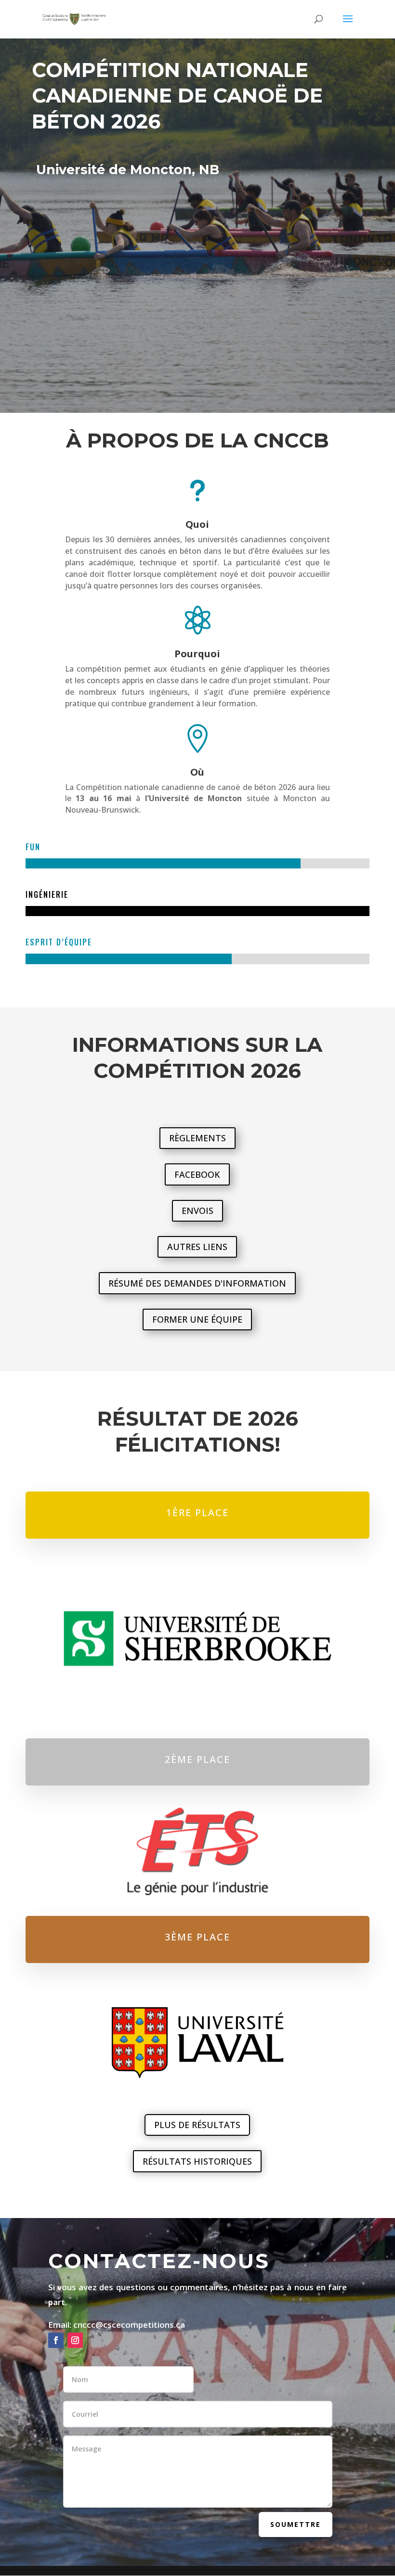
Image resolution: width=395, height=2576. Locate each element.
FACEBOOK (197, 1174)
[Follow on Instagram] (75, 2340)
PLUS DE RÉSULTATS (197, 2125)
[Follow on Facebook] (56, 2340)
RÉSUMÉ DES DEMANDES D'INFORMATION (197, 1283)
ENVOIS (197, 1211)
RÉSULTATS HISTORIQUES (197, 2161)
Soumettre (296, 2524)
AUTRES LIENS (197, 1247)
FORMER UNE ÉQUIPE (197, 1319)
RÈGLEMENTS (197, 1138)
